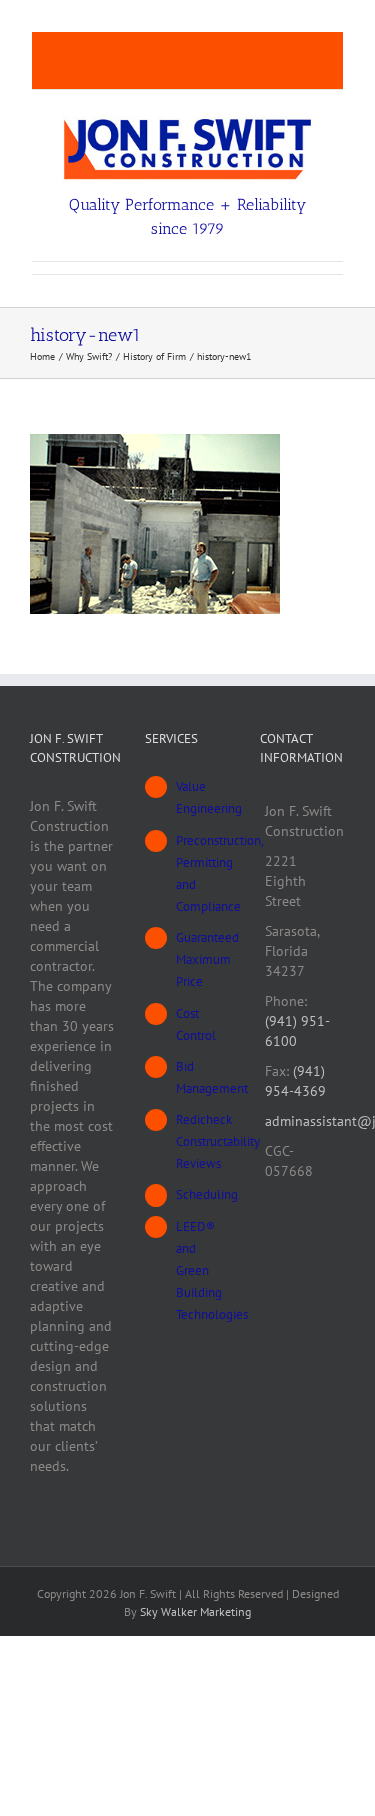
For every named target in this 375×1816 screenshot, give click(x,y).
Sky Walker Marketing (195, 1611)
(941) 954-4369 (295, 1081)
